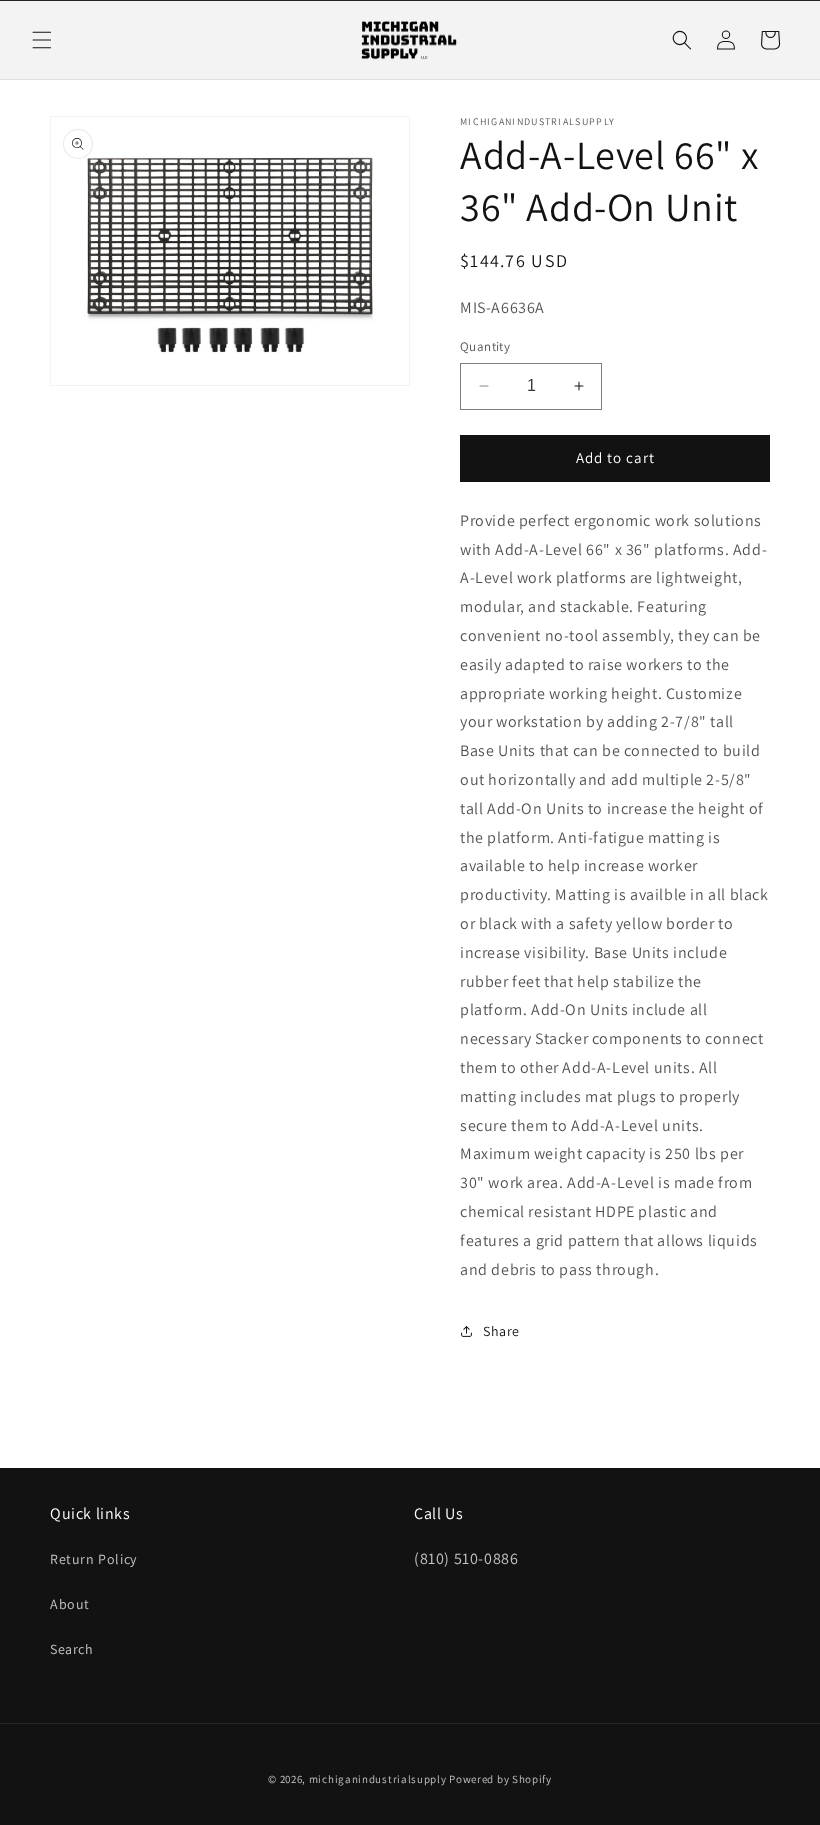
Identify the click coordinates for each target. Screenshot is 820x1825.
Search (72, 1649)
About (70, 1604)
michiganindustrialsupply (378, 1779)
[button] (42, 40)
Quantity (485, 346)
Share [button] (501, 1331)
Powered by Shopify (500, 1779)
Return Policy (93, 1559)
